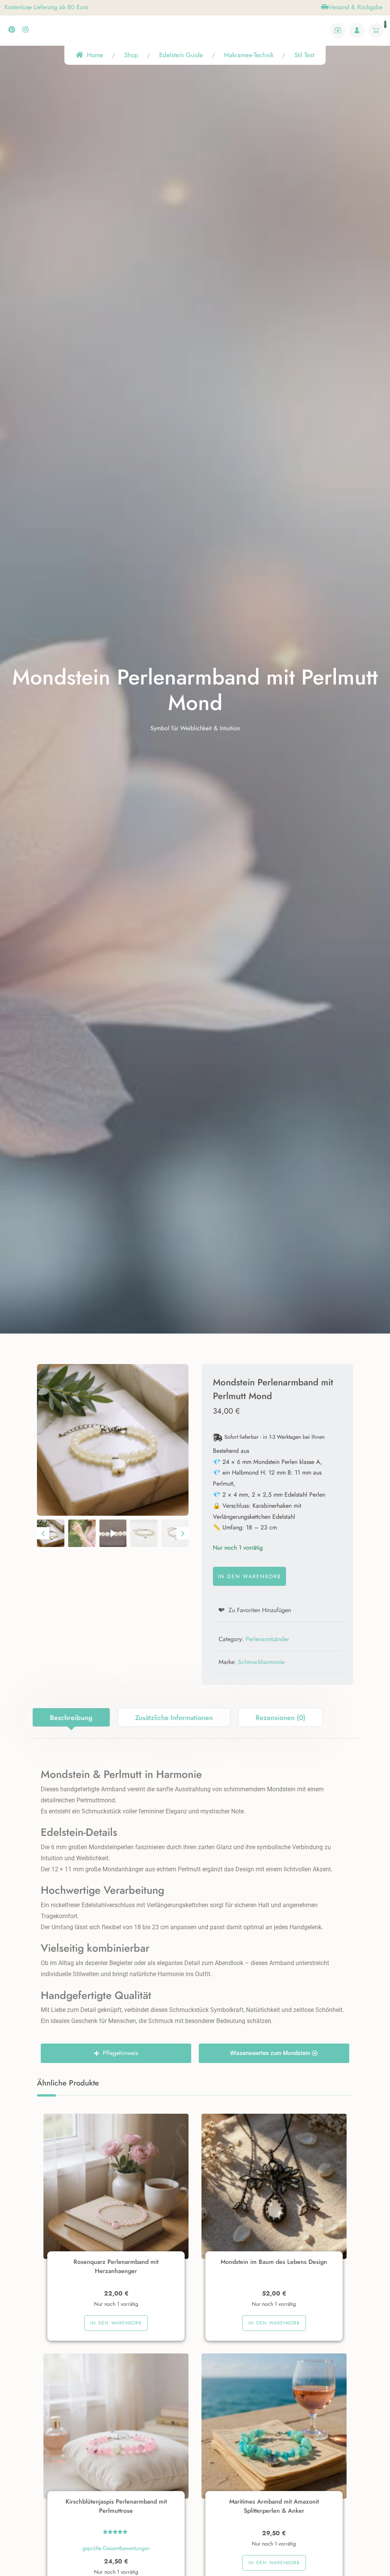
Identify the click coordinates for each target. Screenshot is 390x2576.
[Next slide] (182, 1533)
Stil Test (304, 55)
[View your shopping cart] (376, 30)
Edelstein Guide (181, 55)
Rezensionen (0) (281, 1718)
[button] (51, 1533)
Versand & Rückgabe (356, 7)
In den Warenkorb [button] (116, 2323)
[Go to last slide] (43, 1533)
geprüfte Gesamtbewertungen (116, 2548)
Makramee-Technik (249, 55)
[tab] (71, 1717)
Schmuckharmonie (261, 1662)
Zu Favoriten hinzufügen (259, 1610)
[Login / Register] (357, 30)
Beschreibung (71, 1718)
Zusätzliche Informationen (174, 1718)
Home (95, 55)
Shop (131, 55)
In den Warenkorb (249, 1576)
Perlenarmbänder (267, 1639)
